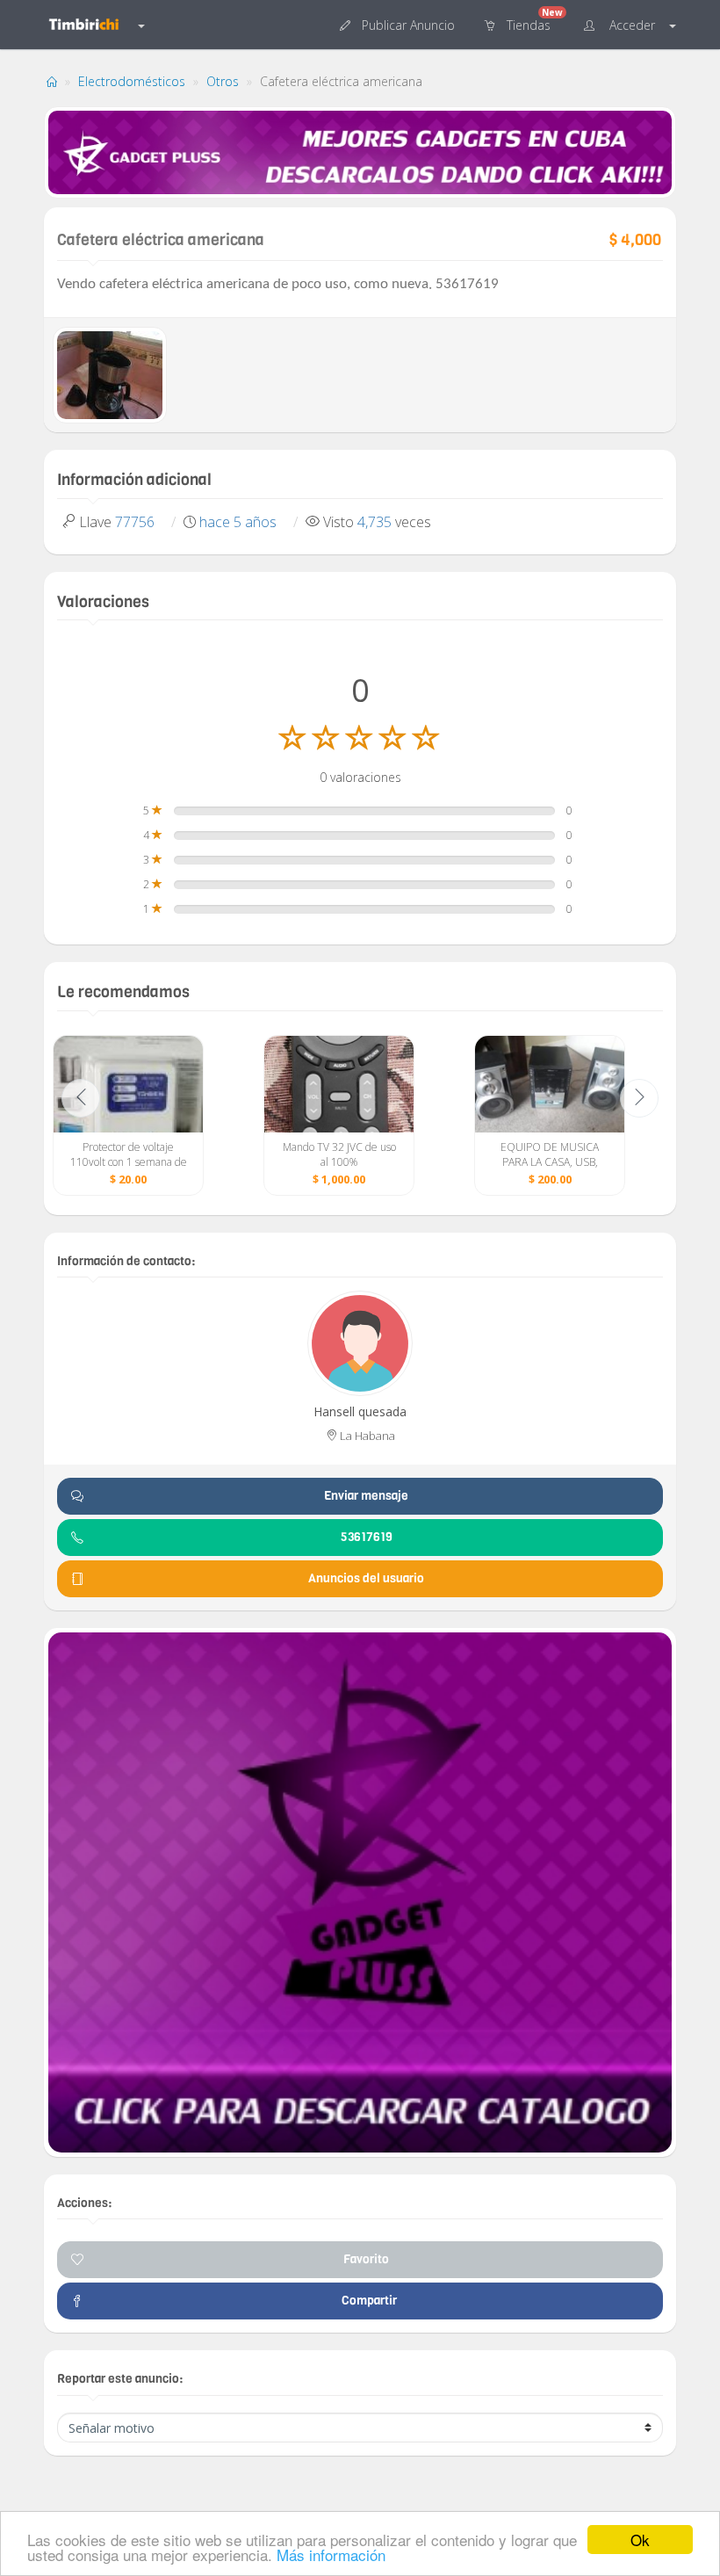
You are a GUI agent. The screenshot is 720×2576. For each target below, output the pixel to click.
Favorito (366, 2259)
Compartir (367, 2301)
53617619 (367, 1537)
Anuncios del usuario (366, 1578)
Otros (223, 81)
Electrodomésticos (132, 81)
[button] (399, 24)
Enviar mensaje (366, 1496)
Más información (331, 2554)
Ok (640, 2540)
